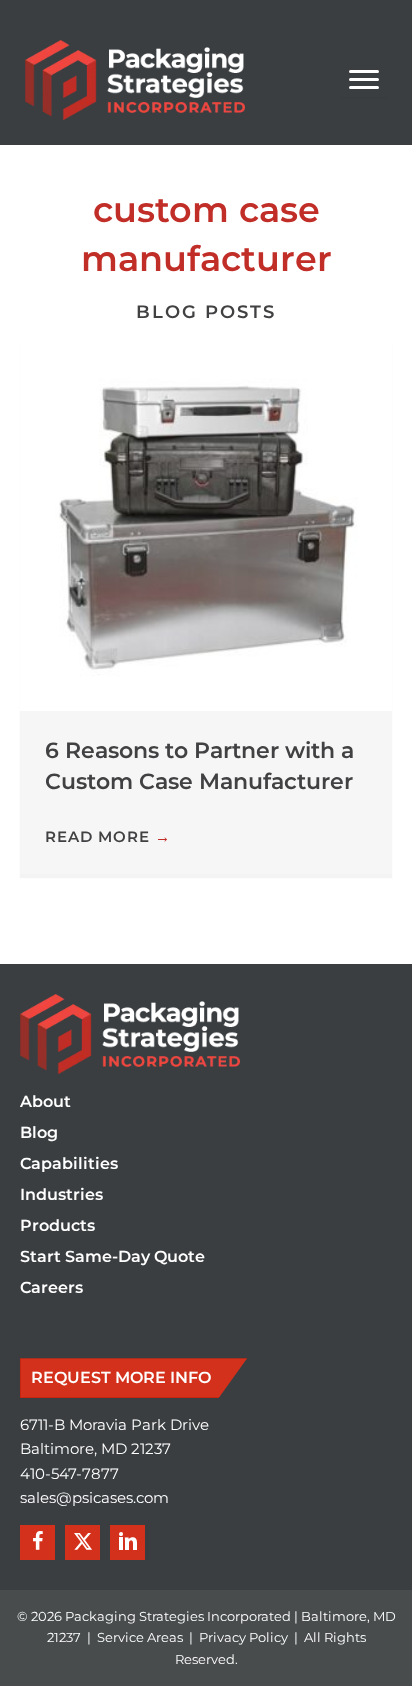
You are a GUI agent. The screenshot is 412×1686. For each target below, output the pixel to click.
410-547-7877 (69, 1474)
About (45, 1102)
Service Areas (140, 1637)
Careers (51, 1288)
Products (57, 1226)
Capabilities (69, 1164)
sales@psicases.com (94, 1498)
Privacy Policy (243, 1637)
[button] (37, 1542)
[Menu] (364, 80)
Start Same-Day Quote (112, 1257)
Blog (39, 1133)
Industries (61, 1195)
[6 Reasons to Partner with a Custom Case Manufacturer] (206, 524)
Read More (108, 837)
